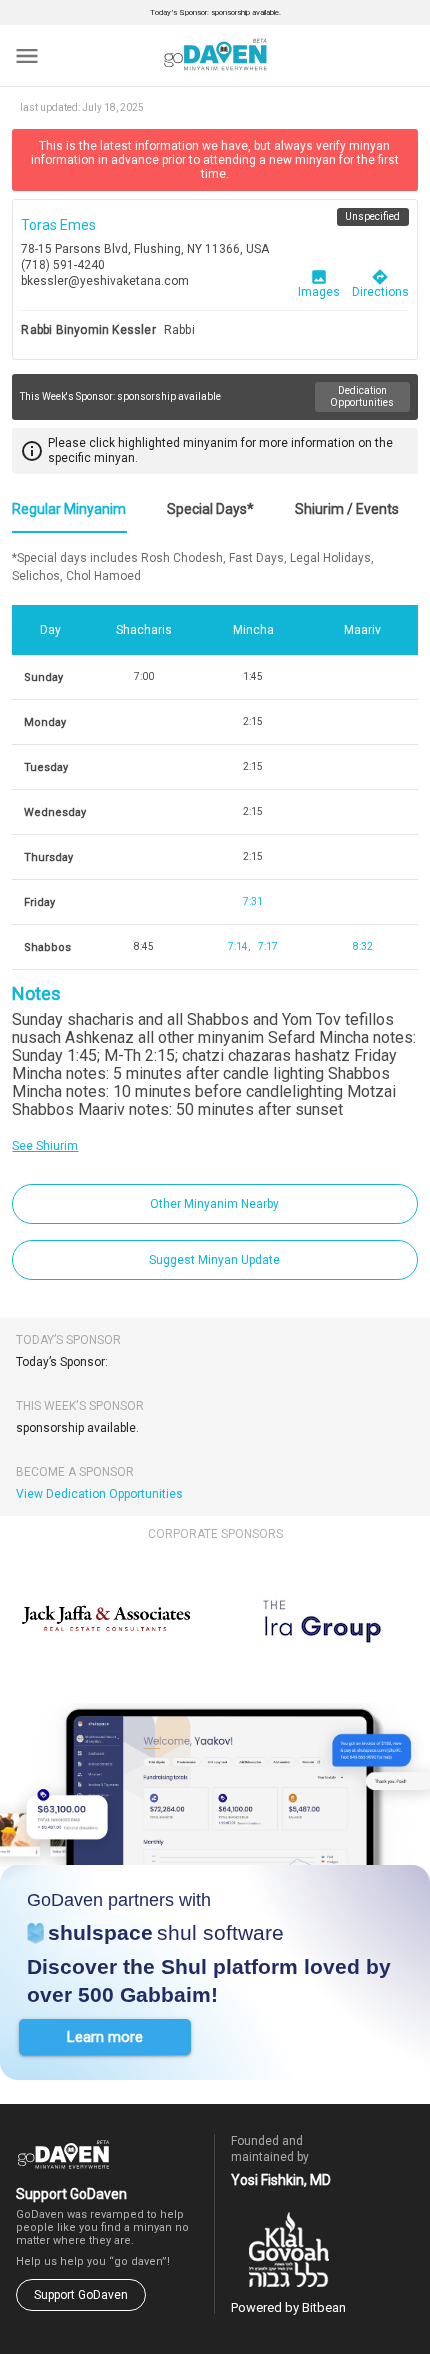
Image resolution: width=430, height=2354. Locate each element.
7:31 (253, 901)
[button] (105, 2037)
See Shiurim (45, 1146)
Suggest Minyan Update (214, 1260)
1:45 (253, 676)
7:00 (144, 676)
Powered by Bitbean (288, 2307)
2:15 (253, 721)
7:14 (238, 946)
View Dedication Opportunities (99, 1494)
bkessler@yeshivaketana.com (105, 281)
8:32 (363, 946)
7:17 (268, 946)
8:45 (144, 946)
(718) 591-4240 (63, 265)
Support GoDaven (81, 2295)
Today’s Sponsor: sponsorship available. (215, 13)
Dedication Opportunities (362, 396)
